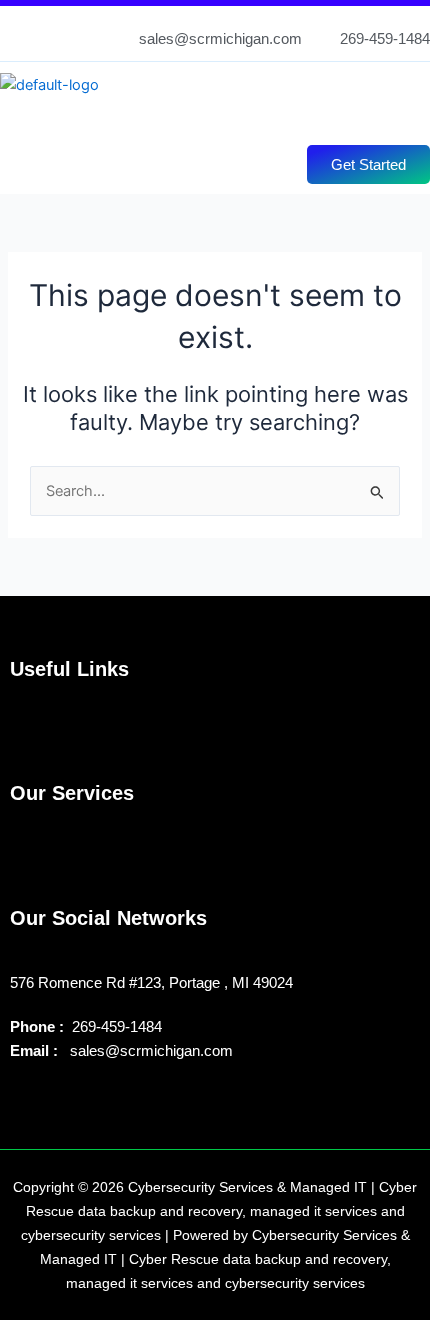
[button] (204, 116)
